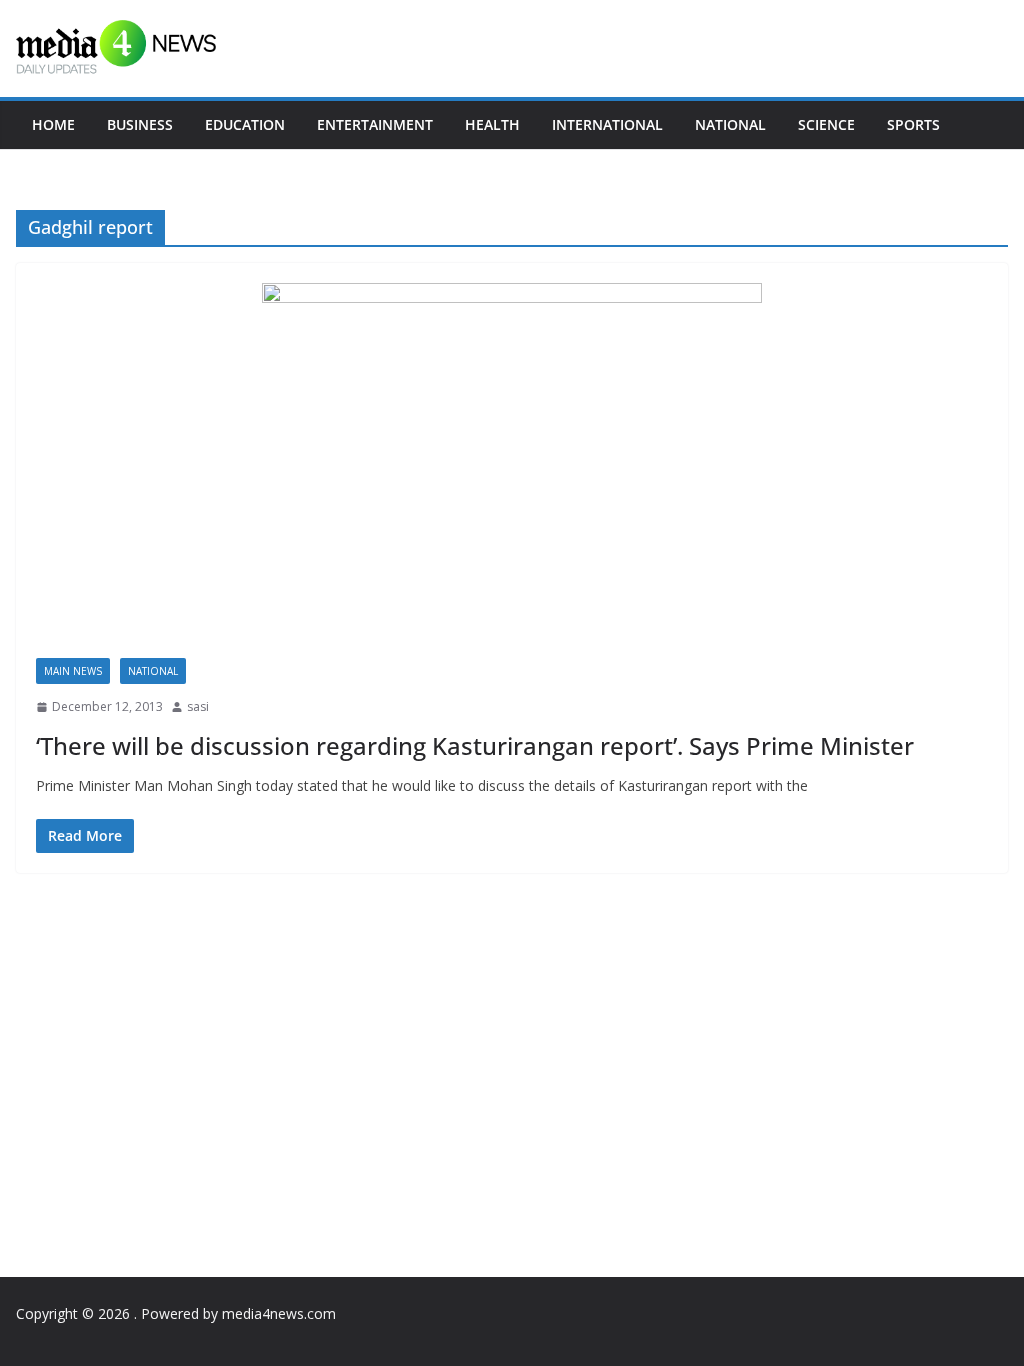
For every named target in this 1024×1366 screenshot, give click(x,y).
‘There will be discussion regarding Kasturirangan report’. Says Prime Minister (475, 745)
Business (140, 124)
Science (826, 124)
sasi (198, 706)
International (607, 124)
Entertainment (375, 124)
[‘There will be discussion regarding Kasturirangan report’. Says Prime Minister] (512, 470)
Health (492, 124)
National (730, 124)
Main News (73, 671)
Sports (913, 124)
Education (245, 124)
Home (53, 124)
